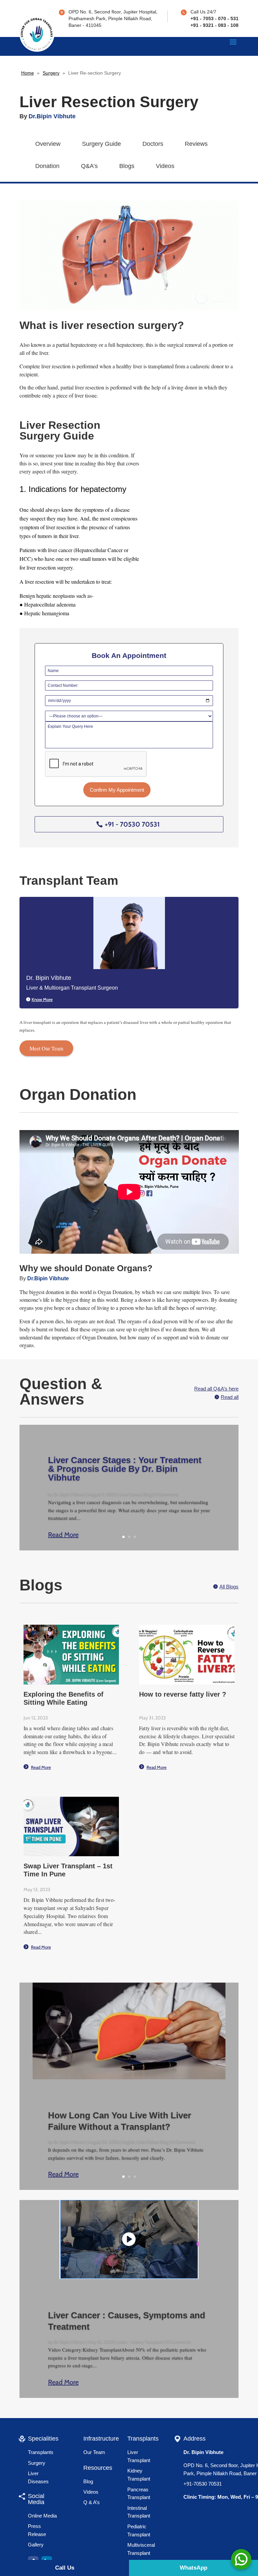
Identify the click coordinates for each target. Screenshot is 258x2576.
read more (41, 1771)
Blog (88, 2494)
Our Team (94, 2464)
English (128, 2146)
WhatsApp (193, 2568)
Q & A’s (92, 2514)
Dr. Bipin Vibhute (70, 1494)
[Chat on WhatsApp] (241, 2559)
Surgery (51, 73)
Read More (70, 1537)
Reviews (196, 144)
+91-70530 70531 (203, 2496)
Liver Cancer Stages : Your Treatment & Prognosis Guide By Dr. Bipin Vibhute (125, 1469)
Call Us (65, 2568)
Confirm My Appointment (117, 790)
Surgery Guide (101, 144)
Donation (47, 166)
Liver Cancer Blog (135, 1494)
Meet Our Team (46, 1048)
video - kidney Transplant (140, 2350)
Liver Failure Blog (152, 2146)
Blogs (127, 166)
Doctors (153, 144)
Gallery (36, 2557)
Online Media (42, 2528)
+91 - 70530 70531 (132, 824)
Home (28, 73)
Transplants (41, 2464)
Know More (42, 999)
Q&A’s (89, 166)
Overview (48, 144)
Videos (165, 166)
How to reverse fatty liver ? (183, 1698)
